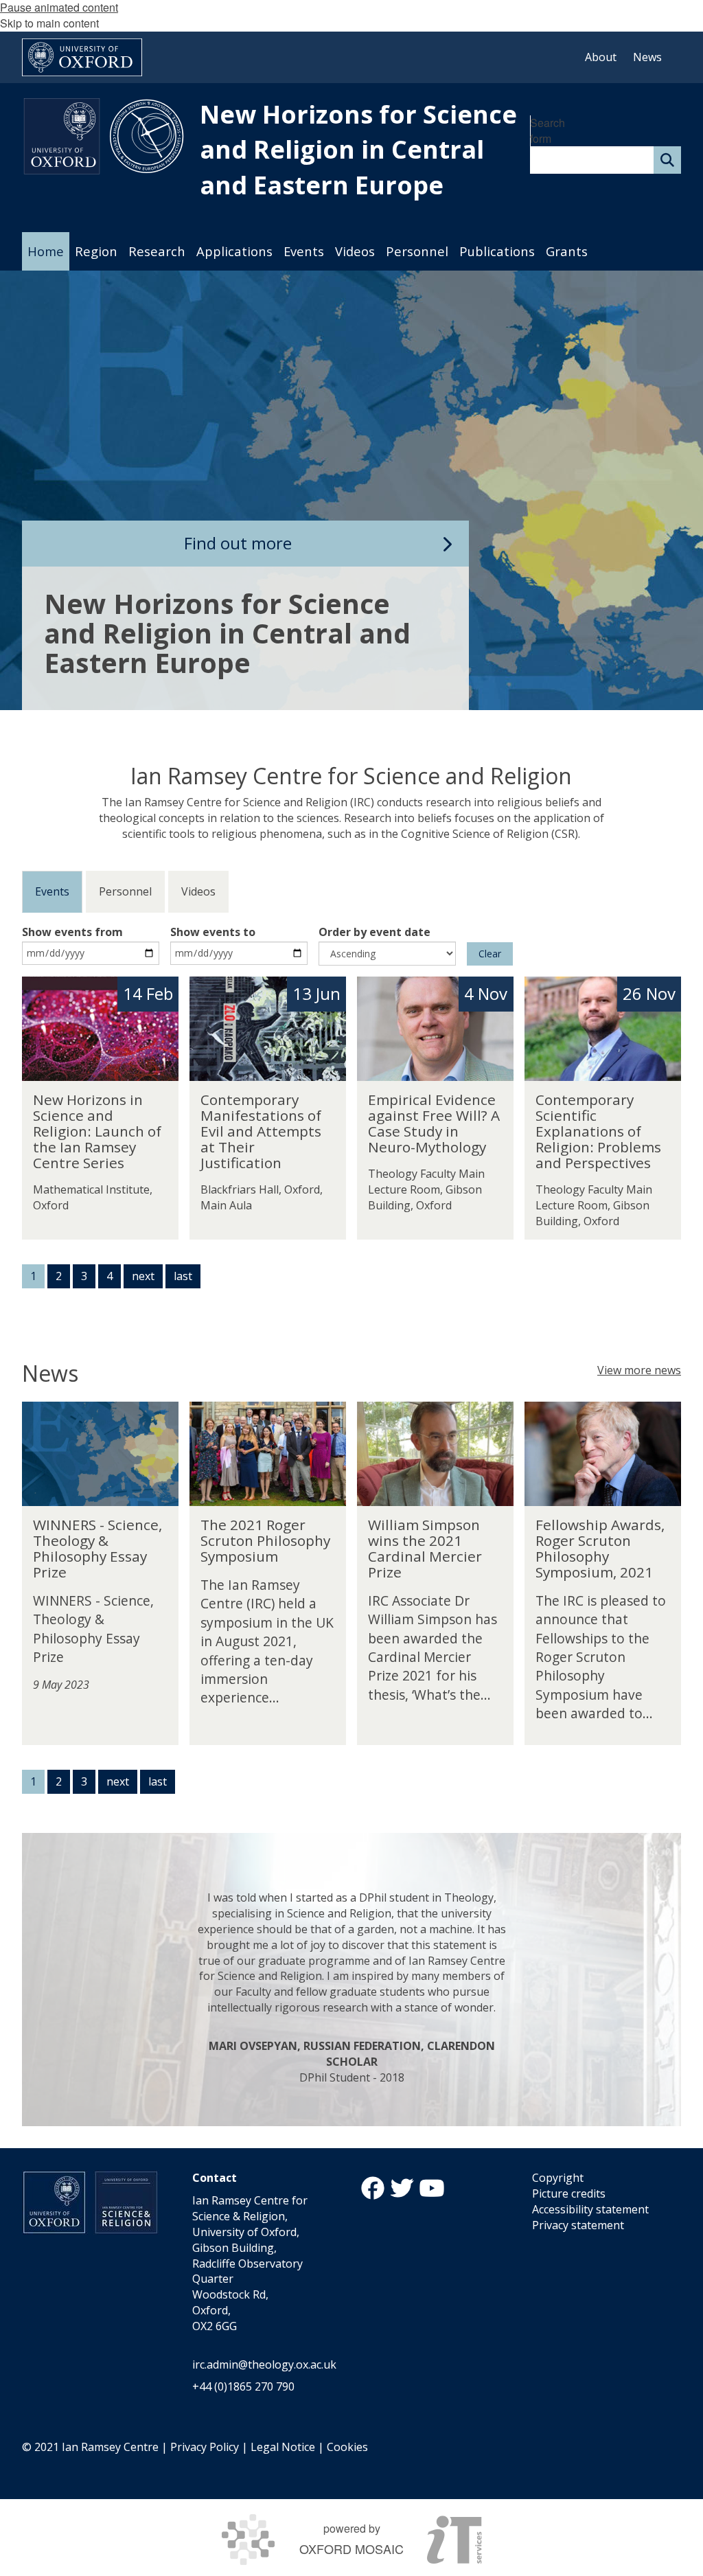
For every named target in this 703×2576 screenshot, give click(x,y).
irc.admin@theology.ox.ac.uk (264, 2364)
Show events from (72, 932)
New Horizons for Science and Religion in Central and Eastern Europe (358, 150)
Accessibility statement (590, 2209)
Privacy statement (578, 2225)
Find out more (238, 543)
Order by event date (374, 932)
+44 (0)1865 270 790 (243, 2386)
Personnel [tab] (125, 891)
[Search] (667, 160)
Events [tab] (52, 891)
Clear (490, 954)
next (143, 1276)
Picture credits (569, 2193)
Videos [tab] (198, 891)
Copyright (558, 2178)
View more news (639, 1370)
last (183, 1276)
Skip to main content (49, 23)
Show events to (213, 932)
